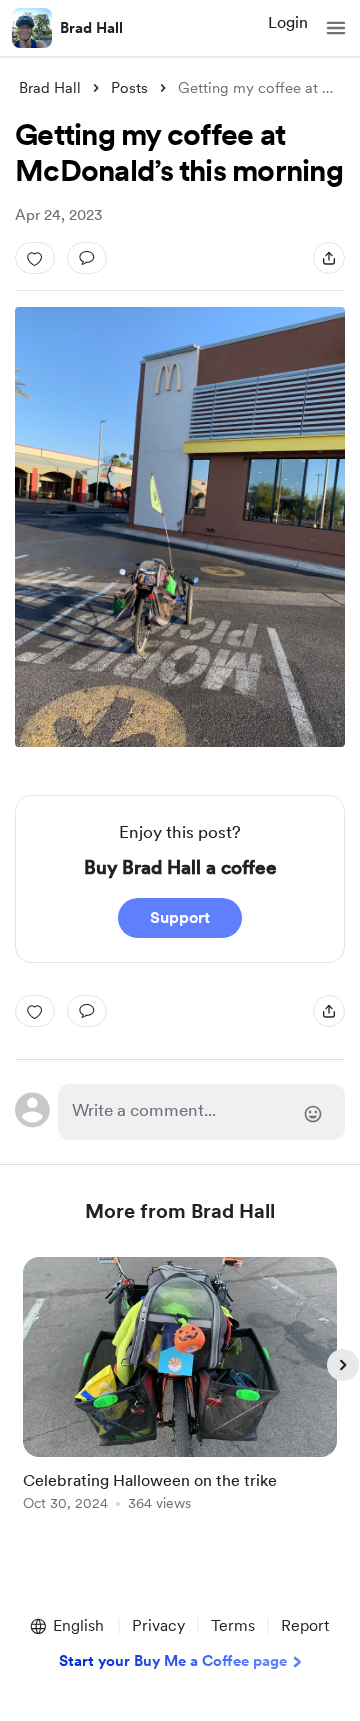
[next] (343, 1365)
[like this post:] (35, 258)
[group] (180, 1395)
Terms (233, 1625)
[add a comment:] (87, 258)
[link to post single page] (180, 1387)
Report (305, 1625)
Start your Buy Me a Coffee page (173, 1661)
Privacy (158, 1625)
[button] (336, 28)
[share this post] (329, 258)
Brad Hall (91, 28)
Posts (129, 88)
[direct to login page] (201, 1112)
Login (288, 22)
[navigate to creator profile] (32, 28)
